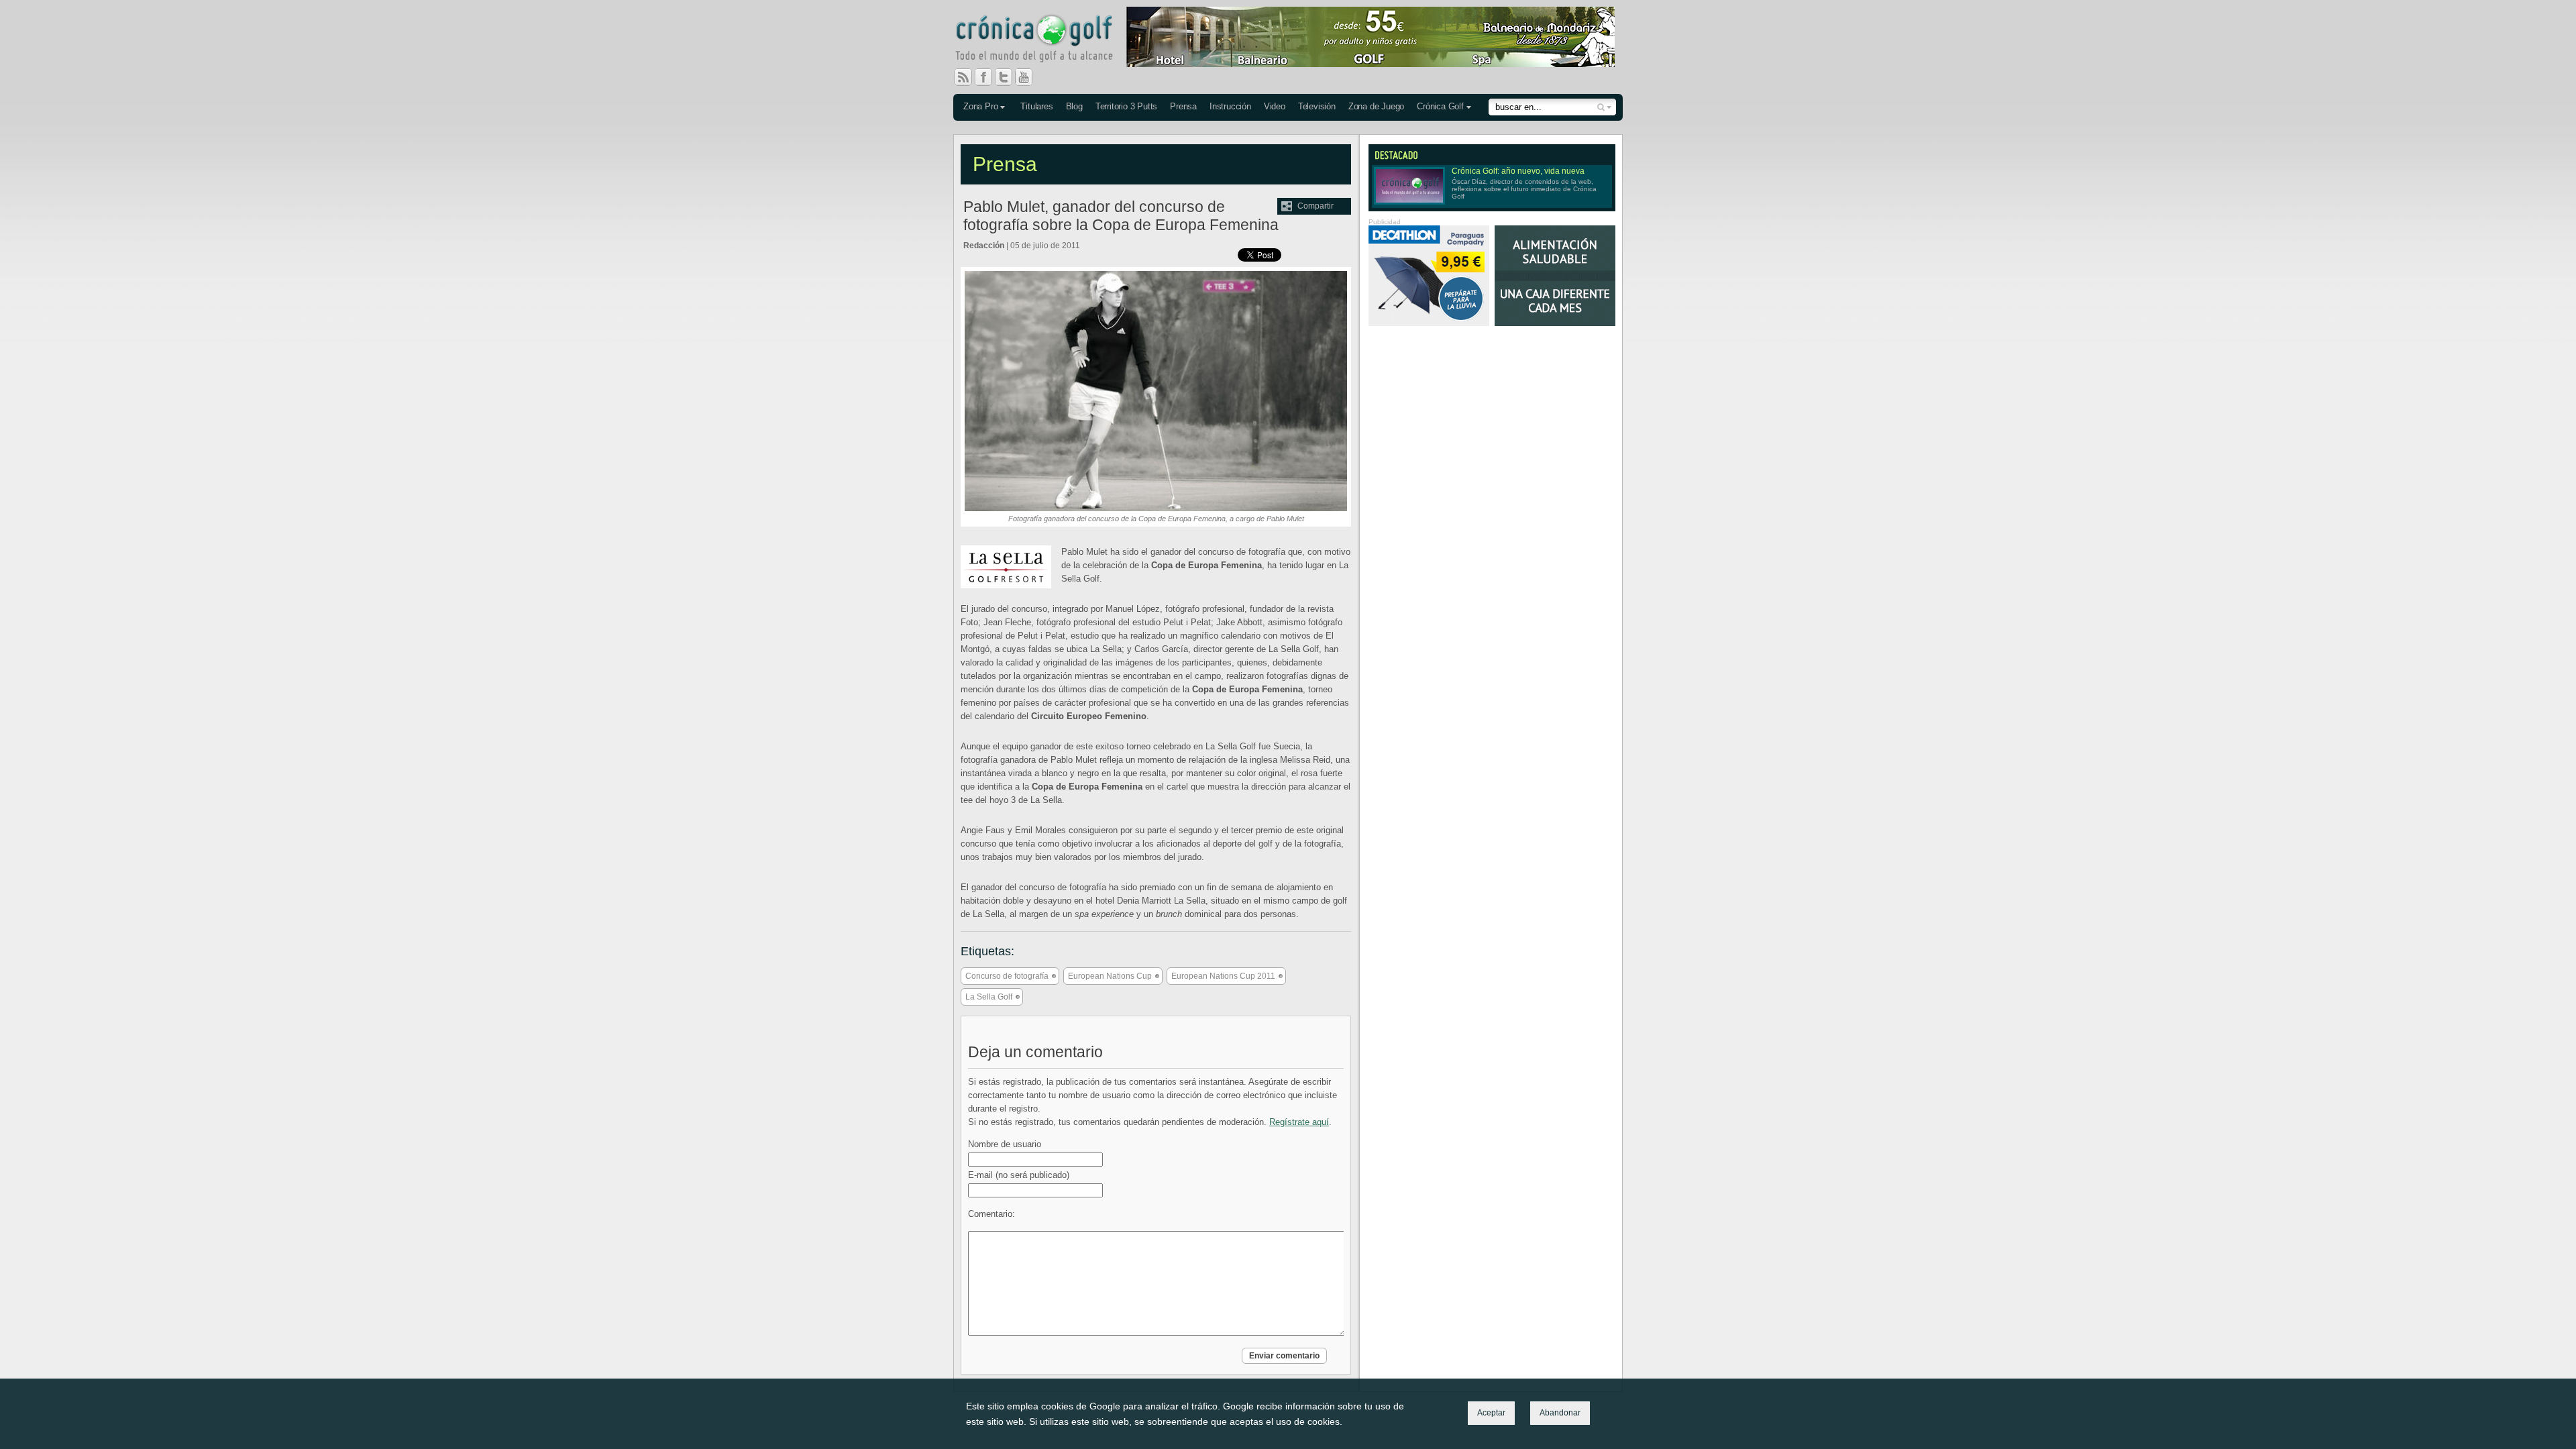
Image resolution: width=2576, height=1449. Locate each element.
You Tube (1029, 77)
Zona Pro (980, 106)
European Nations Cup (1110, 976)
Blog (1074, 106)
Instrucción (1230, 106)
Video (1275, 106)
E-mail (1019, 1175)
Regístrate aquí (1299, 1122)
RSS (963, 77)
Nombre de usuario (1005, 1144)
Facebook (989, 77)
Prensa (1183, 106)
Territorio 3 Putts (1126, 106)
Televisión (1317, 106)
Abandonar (1560, 1413)
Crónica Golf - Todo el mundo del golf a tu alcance (1044, 40)
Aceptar (1491, 1413)
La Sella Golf (989, 997)
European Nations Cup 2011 (1223, 976)
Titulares (1036, 106)
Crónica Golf (1440, 106)
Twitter (1009, 77)
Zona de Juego (1376, 106)
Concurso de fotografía (1007, 976)
